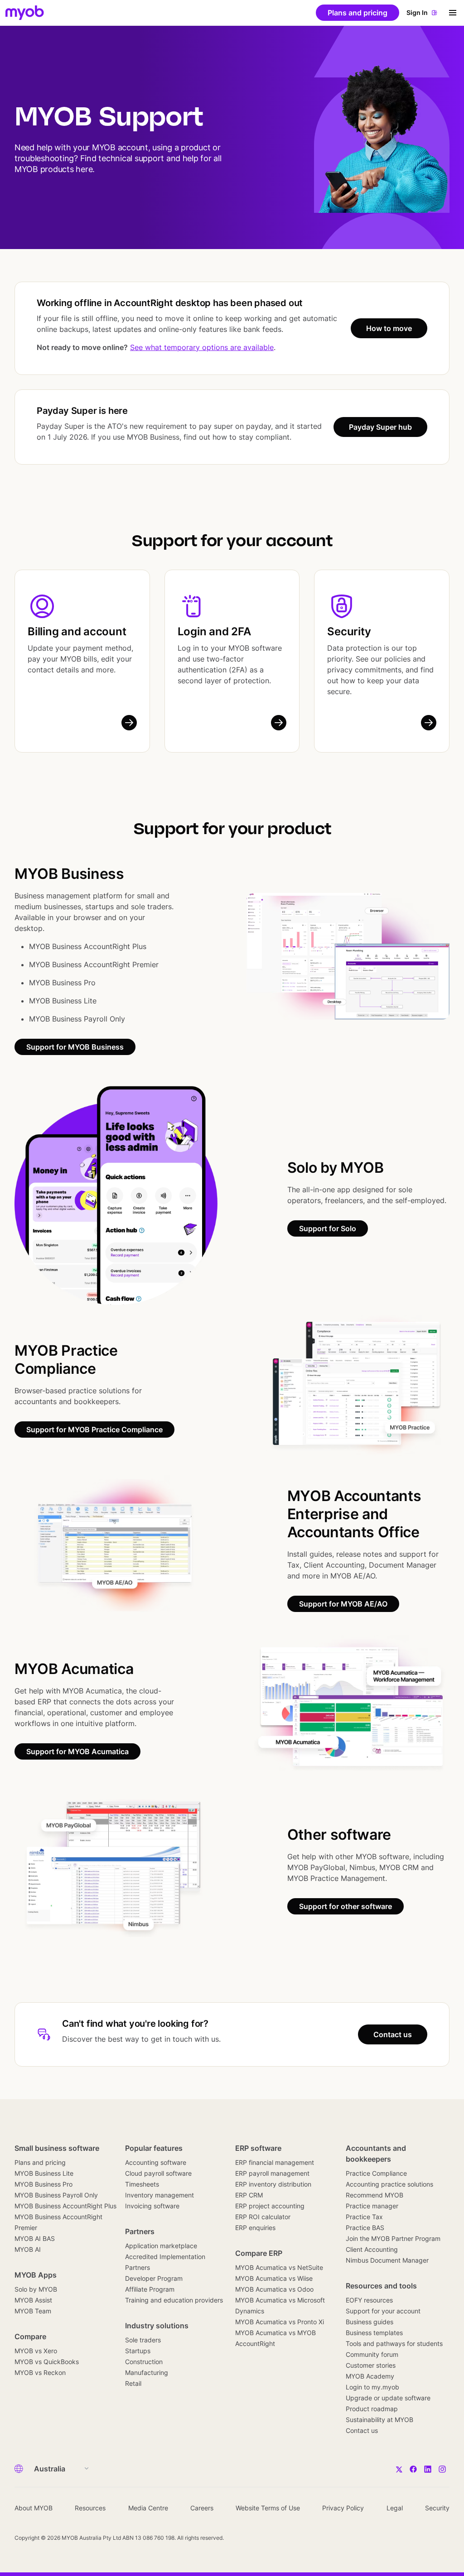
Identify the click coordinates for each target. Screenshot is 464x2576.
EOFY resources (369, 2300)
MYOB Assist (33, 2300)
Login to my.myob (372, 2387)
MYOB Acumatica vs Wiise (274, 2278)
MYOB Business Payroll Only (56, 2195)
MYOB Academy (370, 2376)
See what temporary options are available (202, 347)
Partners (140, 2231)
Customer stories (371, 2365)
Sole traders (143, 2340)
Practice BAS (365, 2228)
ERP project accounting (270, 2206)
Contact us (362, 2430)
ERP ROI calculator (263, 2217)
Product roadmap (372, 2409)
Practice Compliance (376, 2173)
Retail (133, 2383)
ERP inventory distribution (273, 2184)
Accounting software (156, 2162)
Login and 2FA (214, 631)
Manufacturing (147, 2372)
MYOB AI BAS (35, 2238)
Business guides (370, 2322)
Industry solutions (157, 2326)
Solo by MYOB (36, 2289)
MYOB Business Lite (44, 2173)
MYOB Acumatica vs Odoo (274, 2289)
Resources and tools (381, 2286)
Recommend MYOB (375, 2195)
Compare (30, 2336)
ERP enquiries (255, 2228)
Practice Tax (364, 2217)
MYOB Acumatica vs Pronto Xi (280, 2322)
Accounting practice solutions (389, 2184)
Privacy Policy (343, 2508)
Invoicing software (152, 2206)
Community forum (372, 2354)
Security (349, 631)
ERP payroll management (272, 2173)
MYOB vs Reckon (40, 2372)
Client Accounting (372, 2249)
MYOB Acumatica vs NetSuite (279, 2267)
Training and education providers (174, 2300)
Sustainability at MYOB (379, 2420)
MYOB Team (33, 2311)
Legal (395, 2508)
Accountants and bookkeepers (376, 2154)
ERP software (258, 2148)
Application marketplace (161, 2246)
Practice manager (372, 2206)
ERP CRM (249, 2195)
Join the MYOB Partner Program (393, 2238)
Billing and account (77, 631)
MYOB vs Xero (36, 2351)
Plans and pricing (40, 2162)
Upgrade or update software (388, 2398)
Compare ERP (259, 2253)
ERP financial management (275, 2162)
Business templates (374, 2333)
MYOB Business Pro (43, 2184)
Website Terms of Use (268, 2508)
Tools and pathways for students (394, 2343)
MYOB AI (28, 2249)
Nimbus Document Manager (387, 2260)
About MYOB (34, 2508)
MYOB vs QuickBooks (47, 2362)
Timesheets (142, 2184)
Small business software (57, 2148)
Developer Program (154, 2278)
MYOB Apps (36, 2275)
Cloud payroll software (158, 2173)
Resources (90, 2508)
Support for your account (383, 2311)
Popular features (154, 2148)
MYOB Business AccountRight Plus (65, 2206)
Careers (202, 2508)
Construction (144, 2362)
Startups (138, 2351)
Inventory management (159, 2195)
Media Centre (148, 2508)
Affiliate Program (150, 2289)
